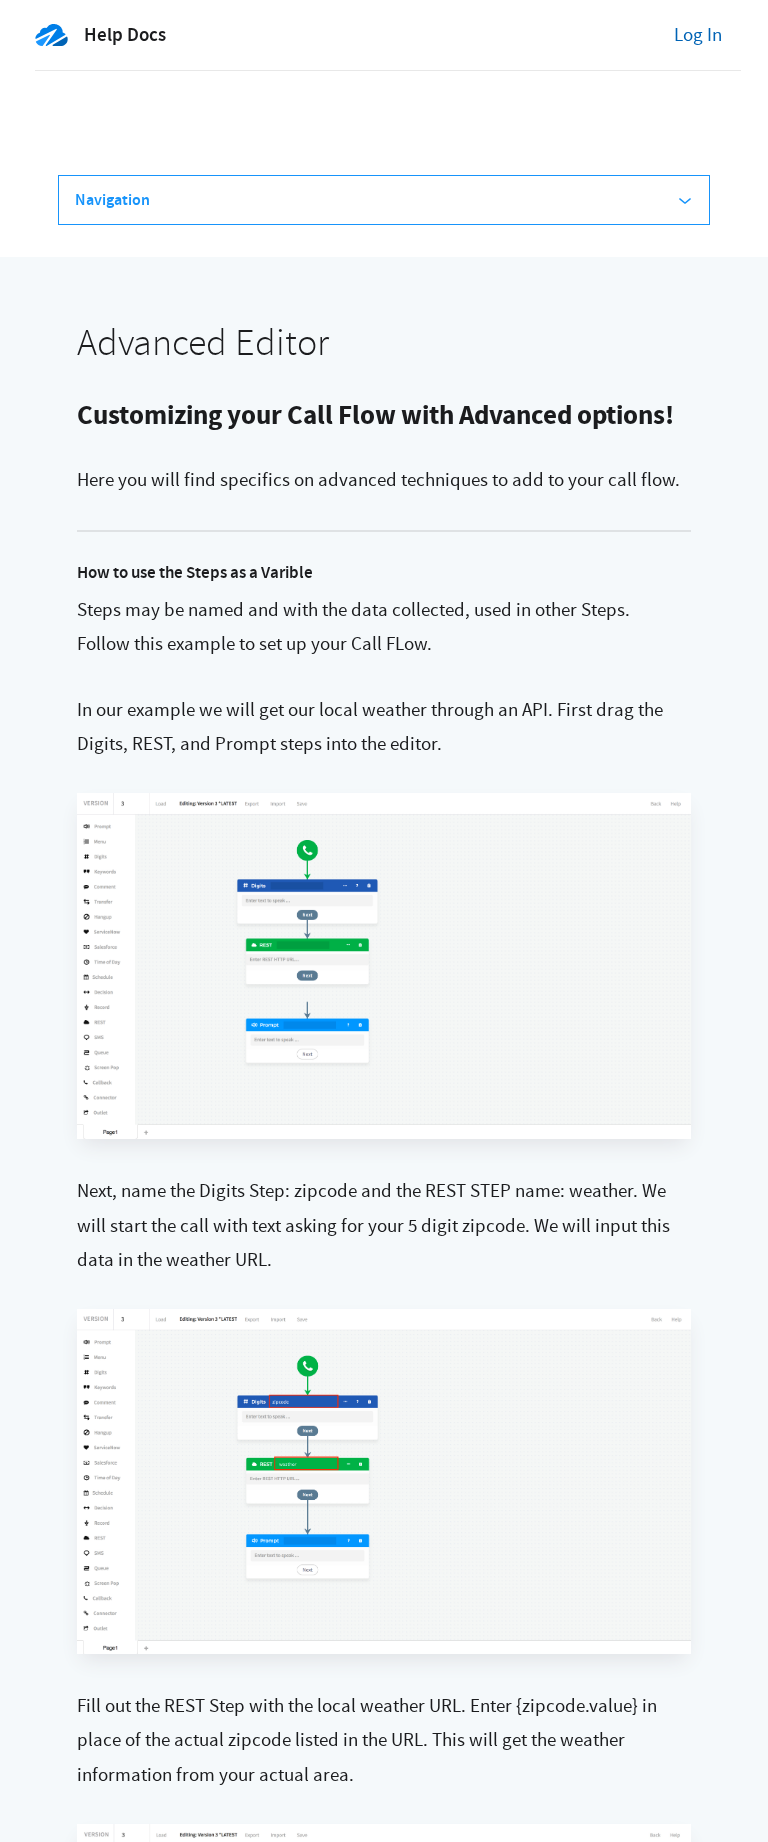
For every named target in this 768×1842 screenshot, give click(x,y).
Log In (698, 35)
